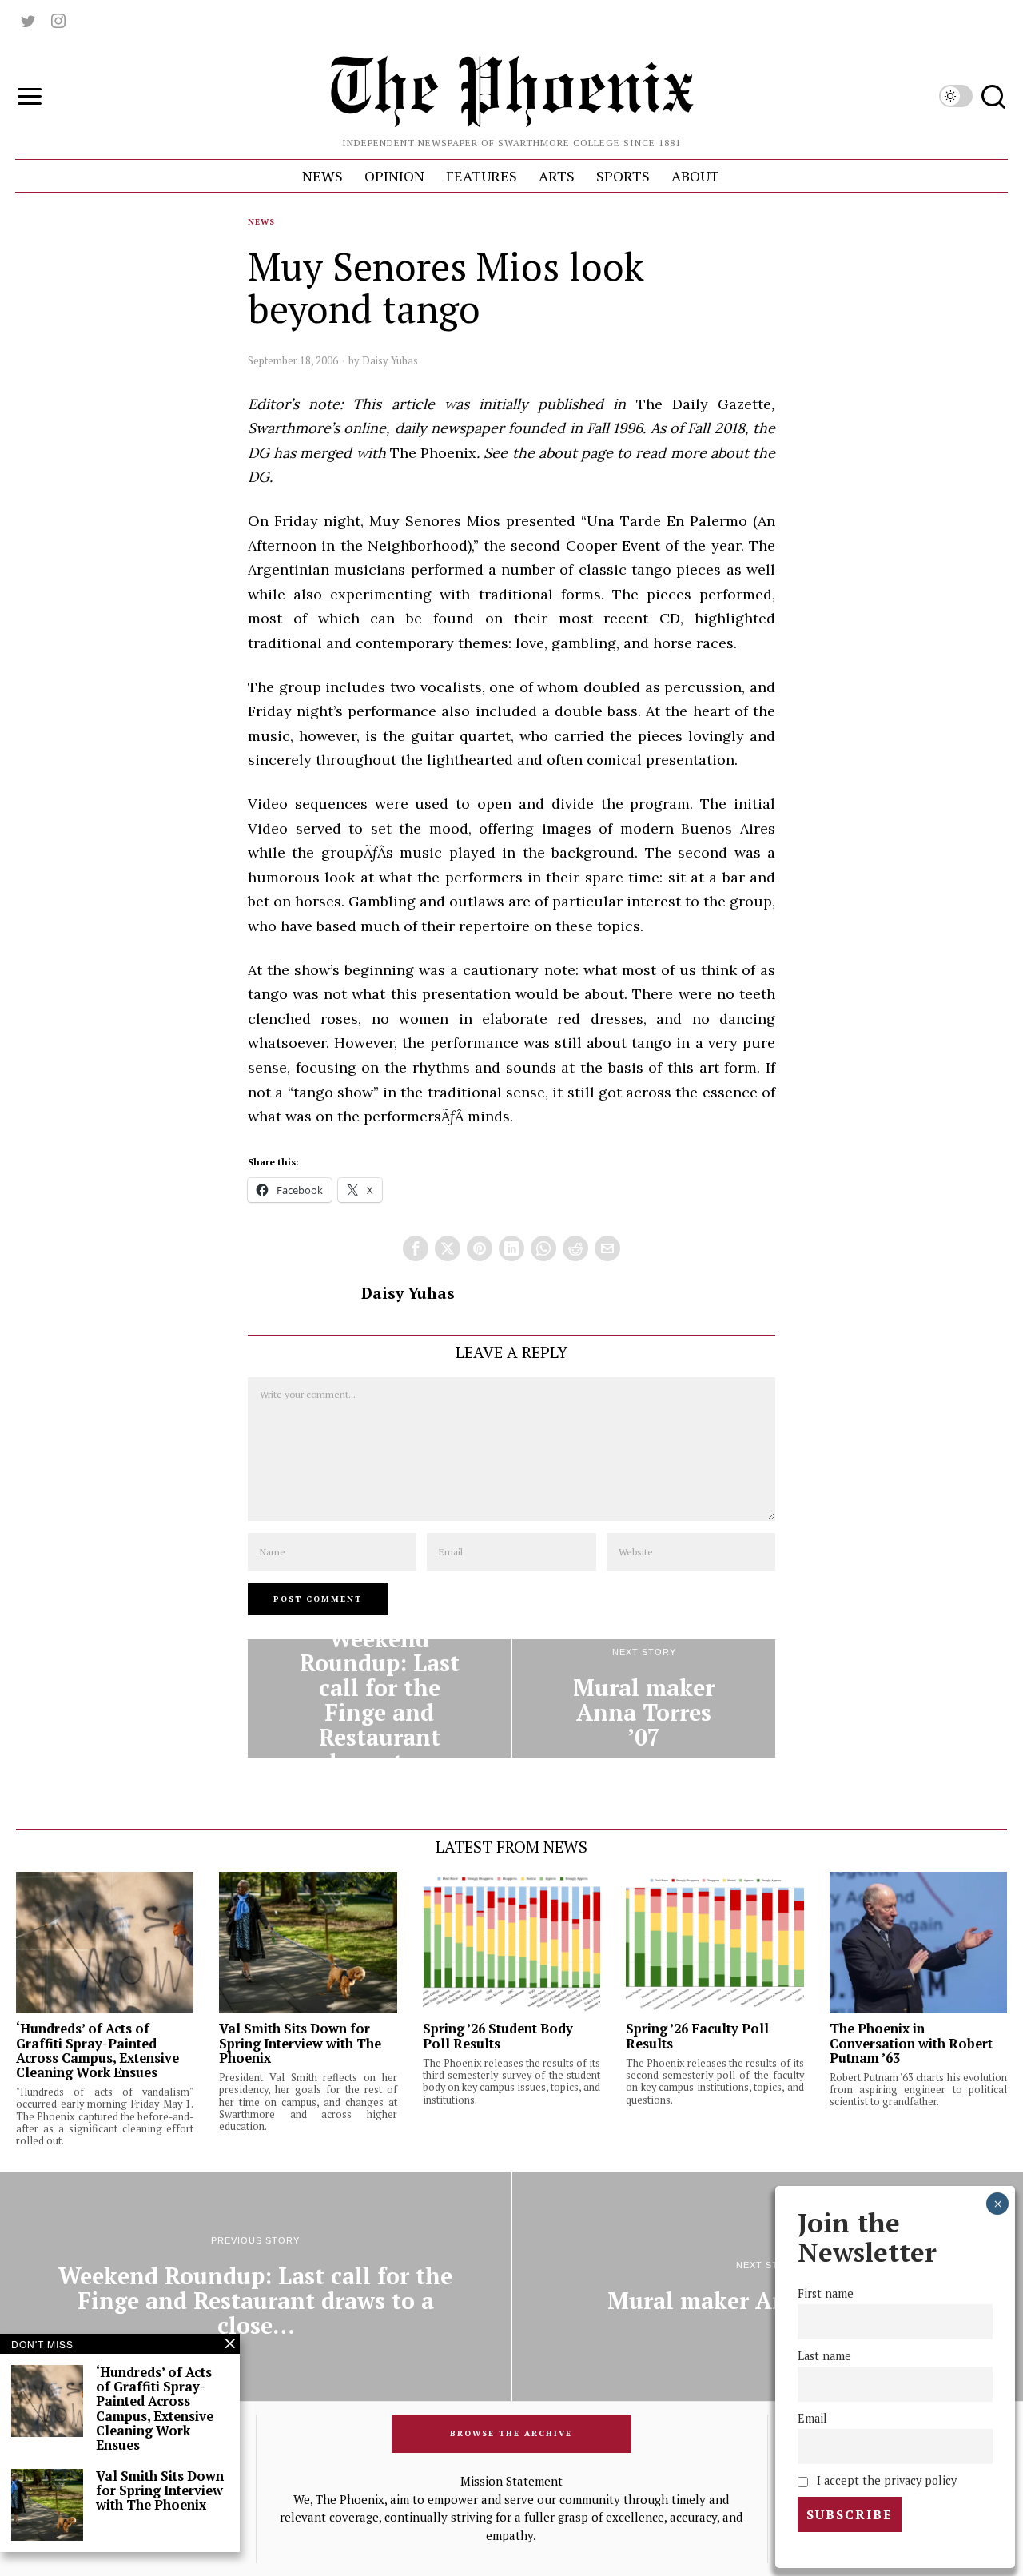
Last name (824, 2356)
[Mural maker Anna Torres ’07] (644, 1698)
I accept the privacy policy (885, 2480)
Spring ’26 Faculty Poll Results (697, 2036)
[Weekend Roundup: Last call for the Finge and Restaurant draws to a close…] (379, 1698)
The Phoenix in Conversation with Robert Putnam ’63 (911, 2043)
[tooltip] (28, 21)
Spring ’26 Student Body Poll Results (498, 2036)
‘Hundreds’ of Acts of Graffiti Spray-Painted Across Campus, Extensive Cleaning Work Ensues (98, 2050)
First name (826, 2293)
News (261, 222)
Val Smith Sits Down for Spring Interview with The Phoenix (300, 2043)
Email (812, 2418)
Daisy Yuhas (390, 360)
